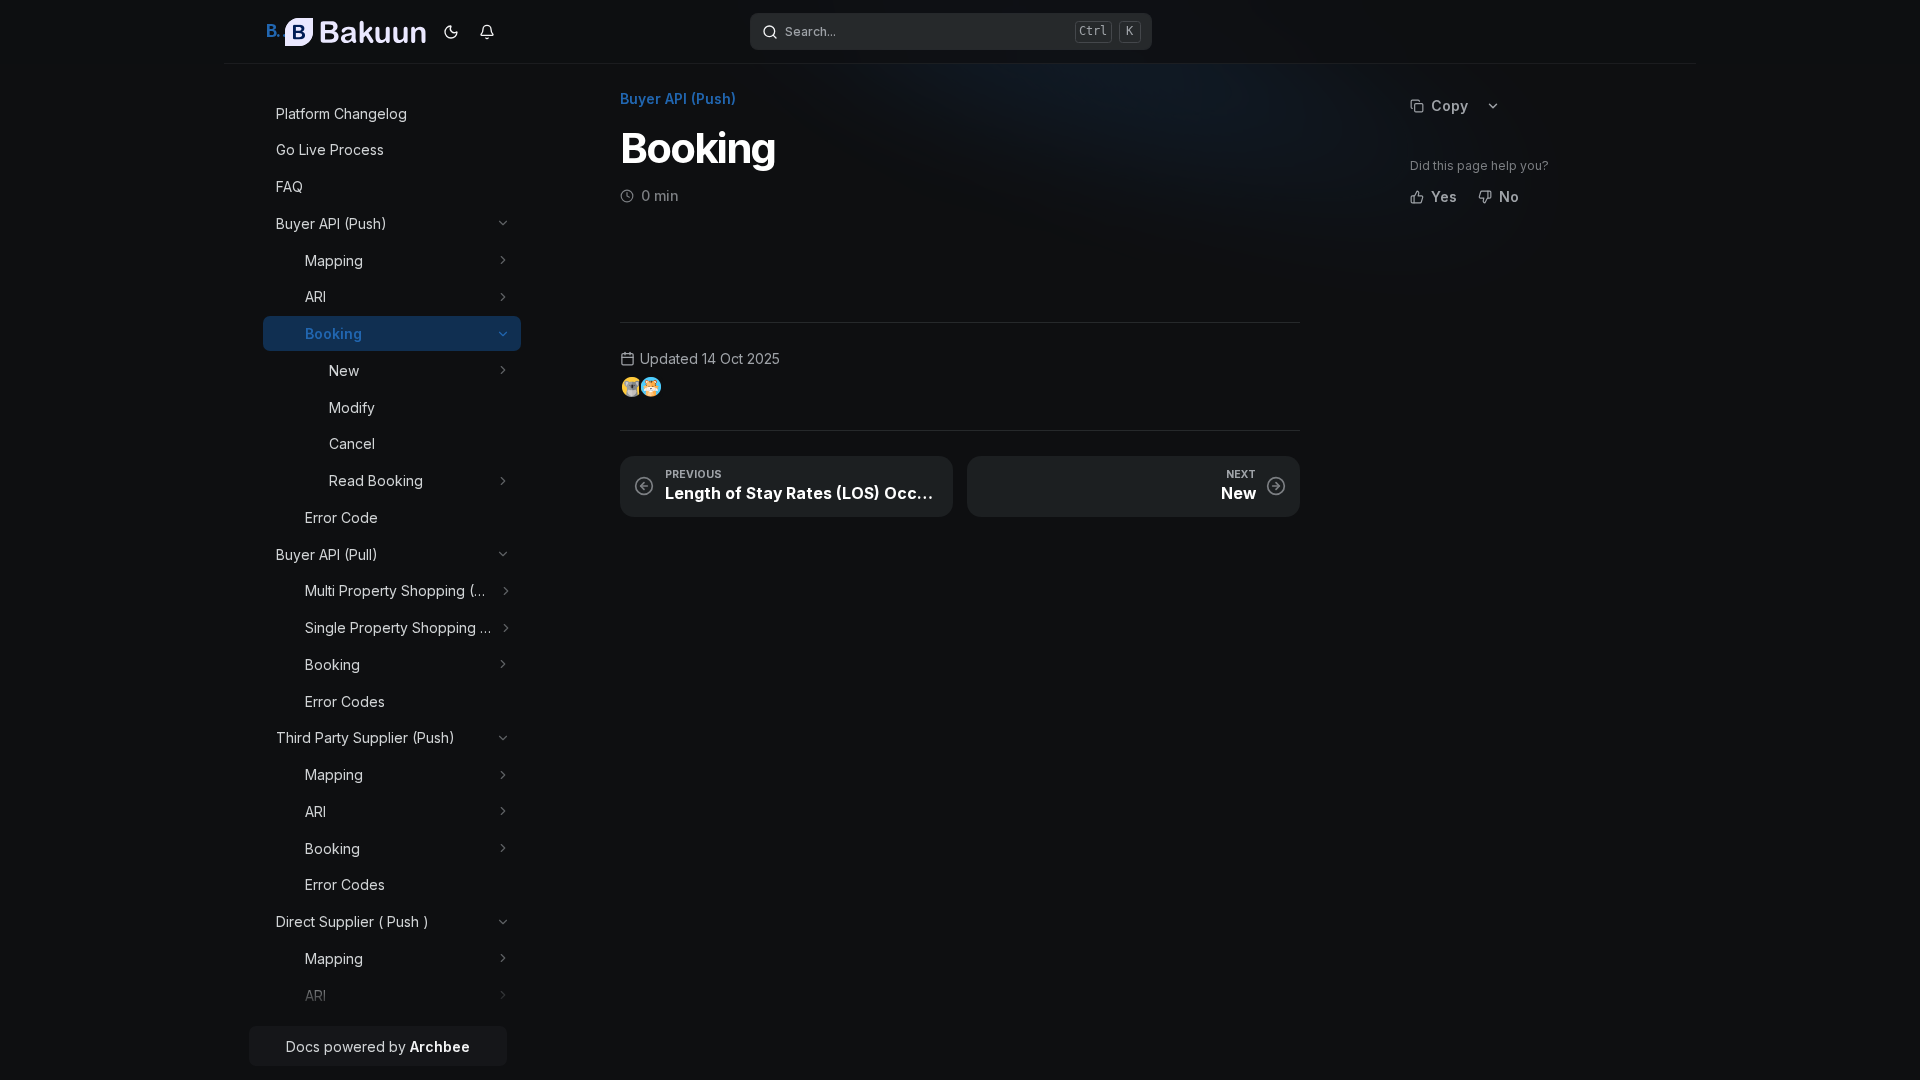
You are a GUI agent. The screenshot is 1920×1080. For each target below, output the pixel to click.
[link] (392, 113)
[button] (503, 223)
